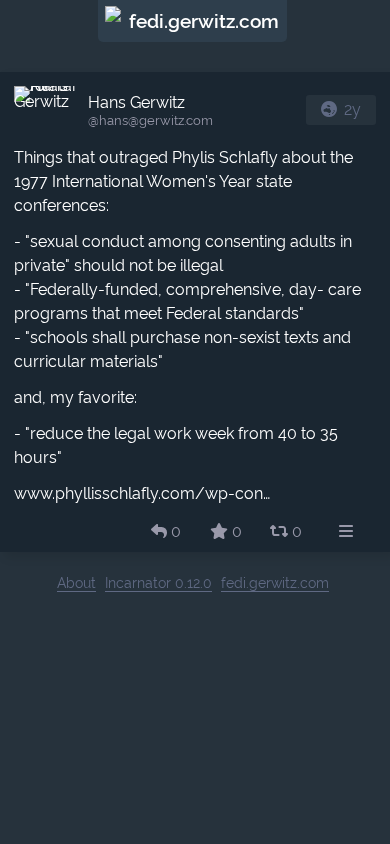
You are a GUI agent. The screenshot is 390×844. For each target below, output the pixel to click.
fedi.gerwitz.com (201, 21)
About (76, 582)
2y (352, 109)
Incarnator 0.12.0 (158, 582)
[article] (195, 312)
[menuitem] (346, 532)
